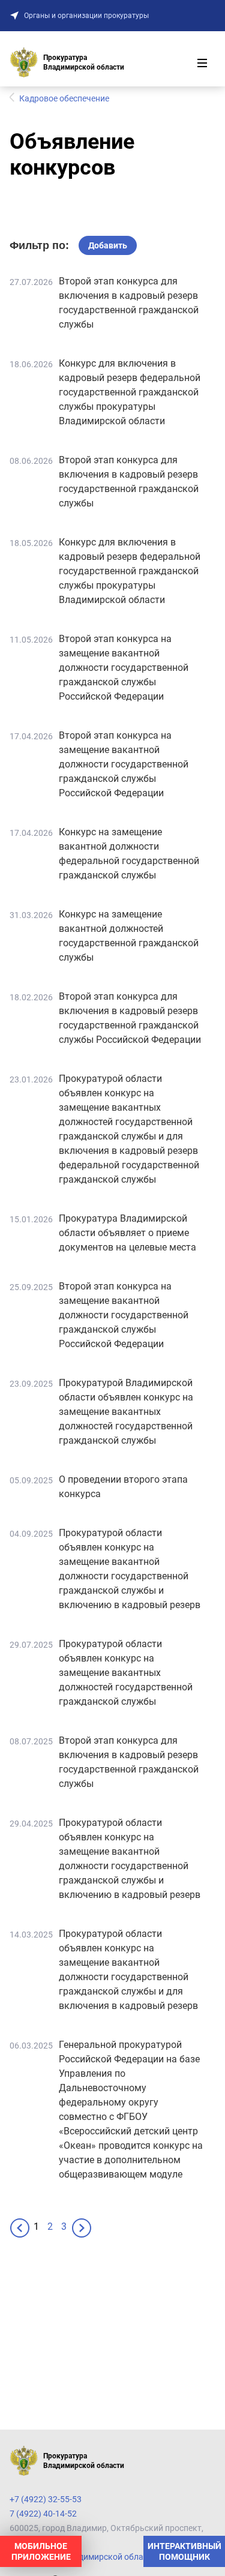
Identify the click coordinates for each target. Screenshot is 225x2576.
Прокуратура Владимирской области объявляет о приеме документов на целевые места (127, 1233)
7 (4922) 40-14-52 (43, 2514)
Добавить (108, 245)
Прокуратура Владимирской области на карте (100, 2557)
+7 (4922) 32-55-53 (46, 2499)
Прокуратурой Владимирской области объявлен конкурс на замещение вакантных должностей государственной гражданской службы (126, 1412)
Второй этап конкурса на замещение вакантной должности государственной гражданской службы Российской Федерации (124, 668)
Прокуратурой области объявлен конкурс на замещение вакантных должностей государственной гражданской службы (126, 1673)
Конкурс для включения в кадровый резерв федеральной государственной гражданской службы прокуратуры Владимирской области (130, 392)
